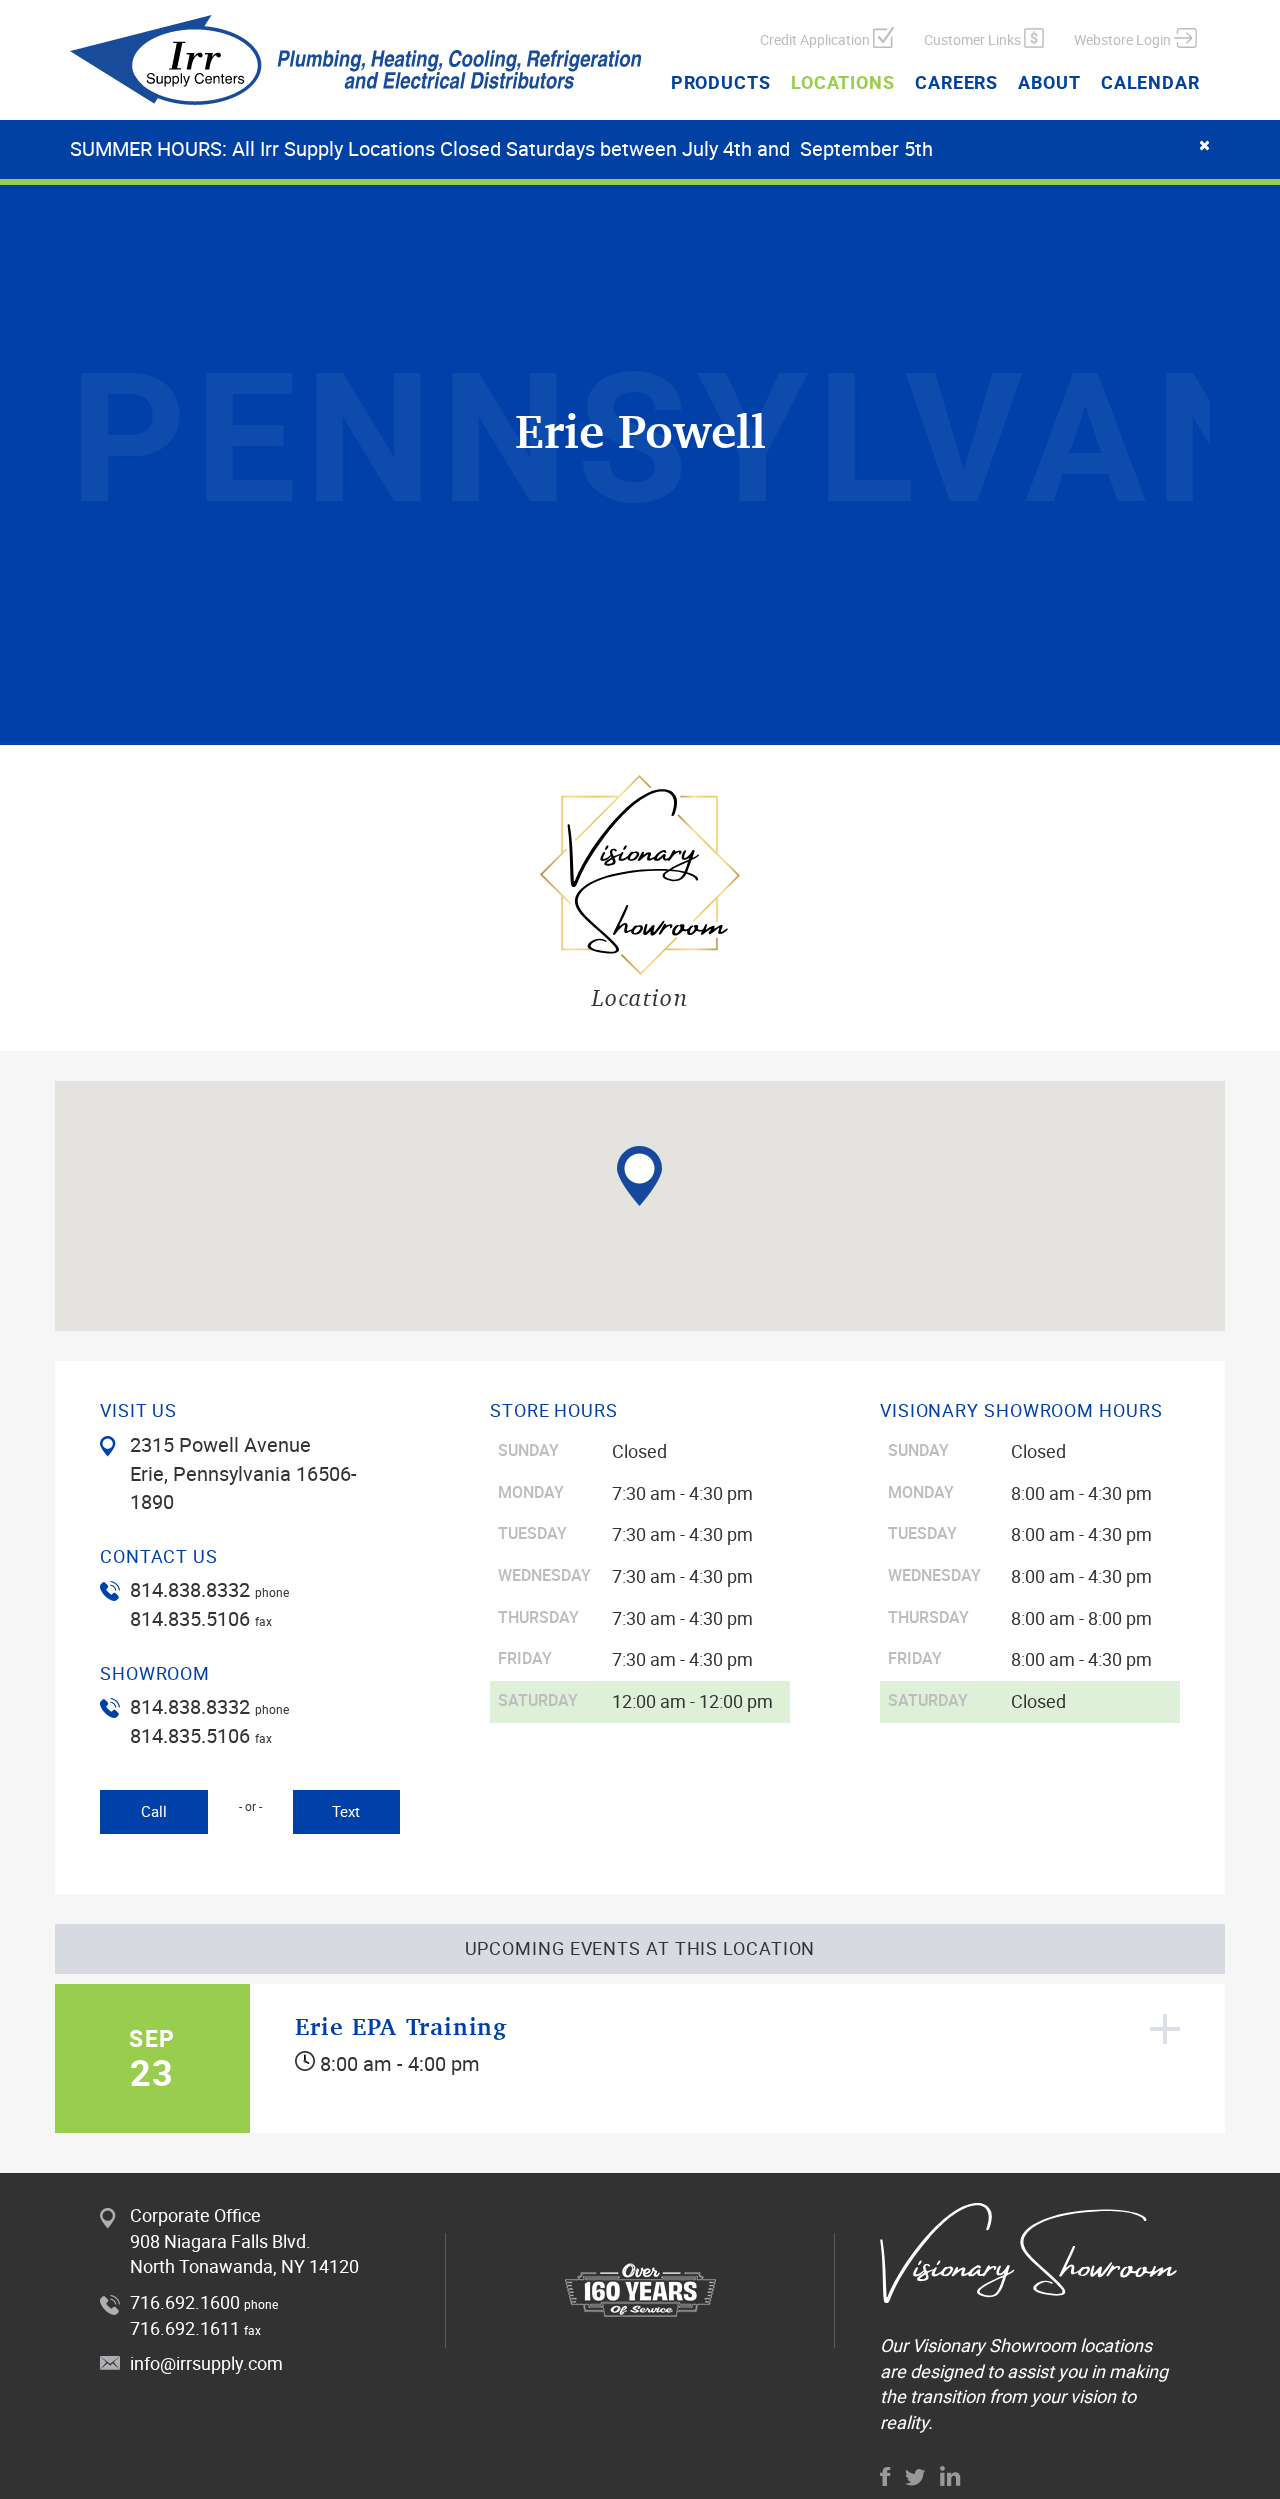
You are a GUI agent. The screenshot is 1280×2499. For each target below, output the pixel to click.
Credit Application (816, 39)
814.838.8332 (190, 1589)
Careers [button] (956, 82)
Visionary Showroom (994, 2345)
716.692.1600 (185, 2302)
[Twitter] (915, 2477)
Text (346, 1811)
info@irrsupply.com (206, 2363)
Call (154, 1811)
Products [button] (721, 82)
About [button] (1049, 82)
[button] (639, 1176)
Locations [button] (843, 82)
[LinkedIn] (950, 2476)
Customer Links (974, 39)
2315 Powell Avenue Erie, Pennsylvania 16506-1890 (243, 1473)
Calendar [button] (1150, 82)
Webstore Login (1124, 39)
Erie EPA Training (401, 2026)
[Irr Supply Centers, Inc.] (356, 60)
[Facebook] (885, 2476)
